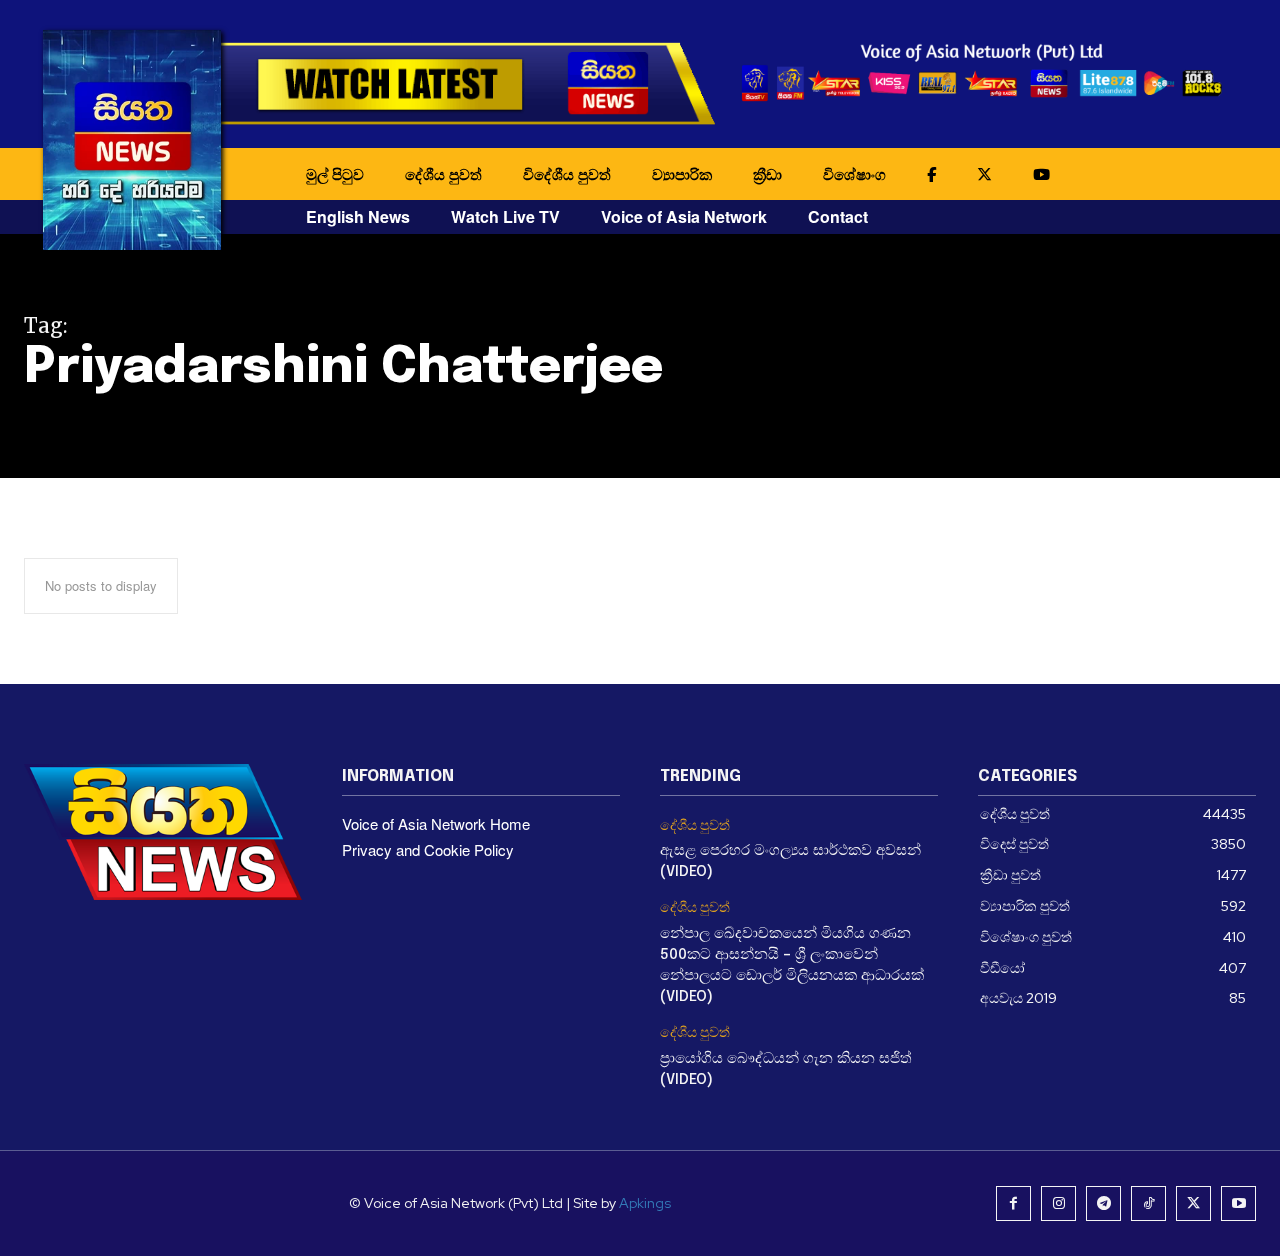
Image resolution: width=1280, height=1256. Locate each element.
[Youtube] (1238, 1203)
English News (358, 216)
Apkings (645, 1203)
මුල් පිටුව (335, 174)
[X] (1193, 1203)
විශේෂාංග (854, 174)
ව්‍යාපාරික (682, 174)
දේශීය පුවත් (443, 174)
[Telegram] (1103, 1203)
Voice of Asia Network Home (436, 823)
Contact (838, 216)
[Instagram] (1058, 1203)
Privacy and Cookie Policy (428, 849)
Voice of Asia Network (684, 216)
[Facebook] (1013, 1203)
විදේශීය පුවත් (567, 174)
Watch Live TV (505, 216)
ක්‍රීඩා (767, 174)
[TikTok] (1148, 1203)
